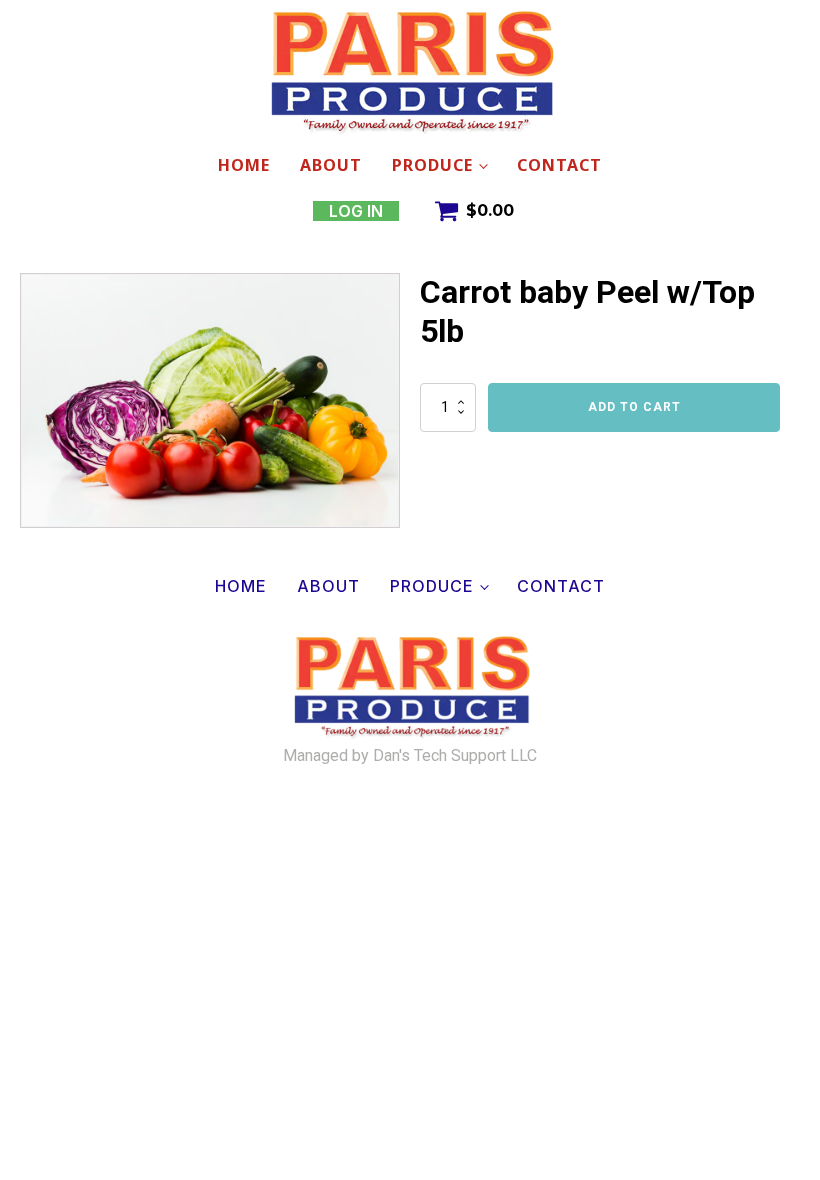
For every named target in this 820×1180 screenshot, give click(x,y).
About (331, 165)
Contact (559, 165)
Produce (432, 165)
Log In (356, 211)
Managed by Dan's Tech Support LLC (410, 756)
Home (244, 165)
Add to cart (634, 407)
